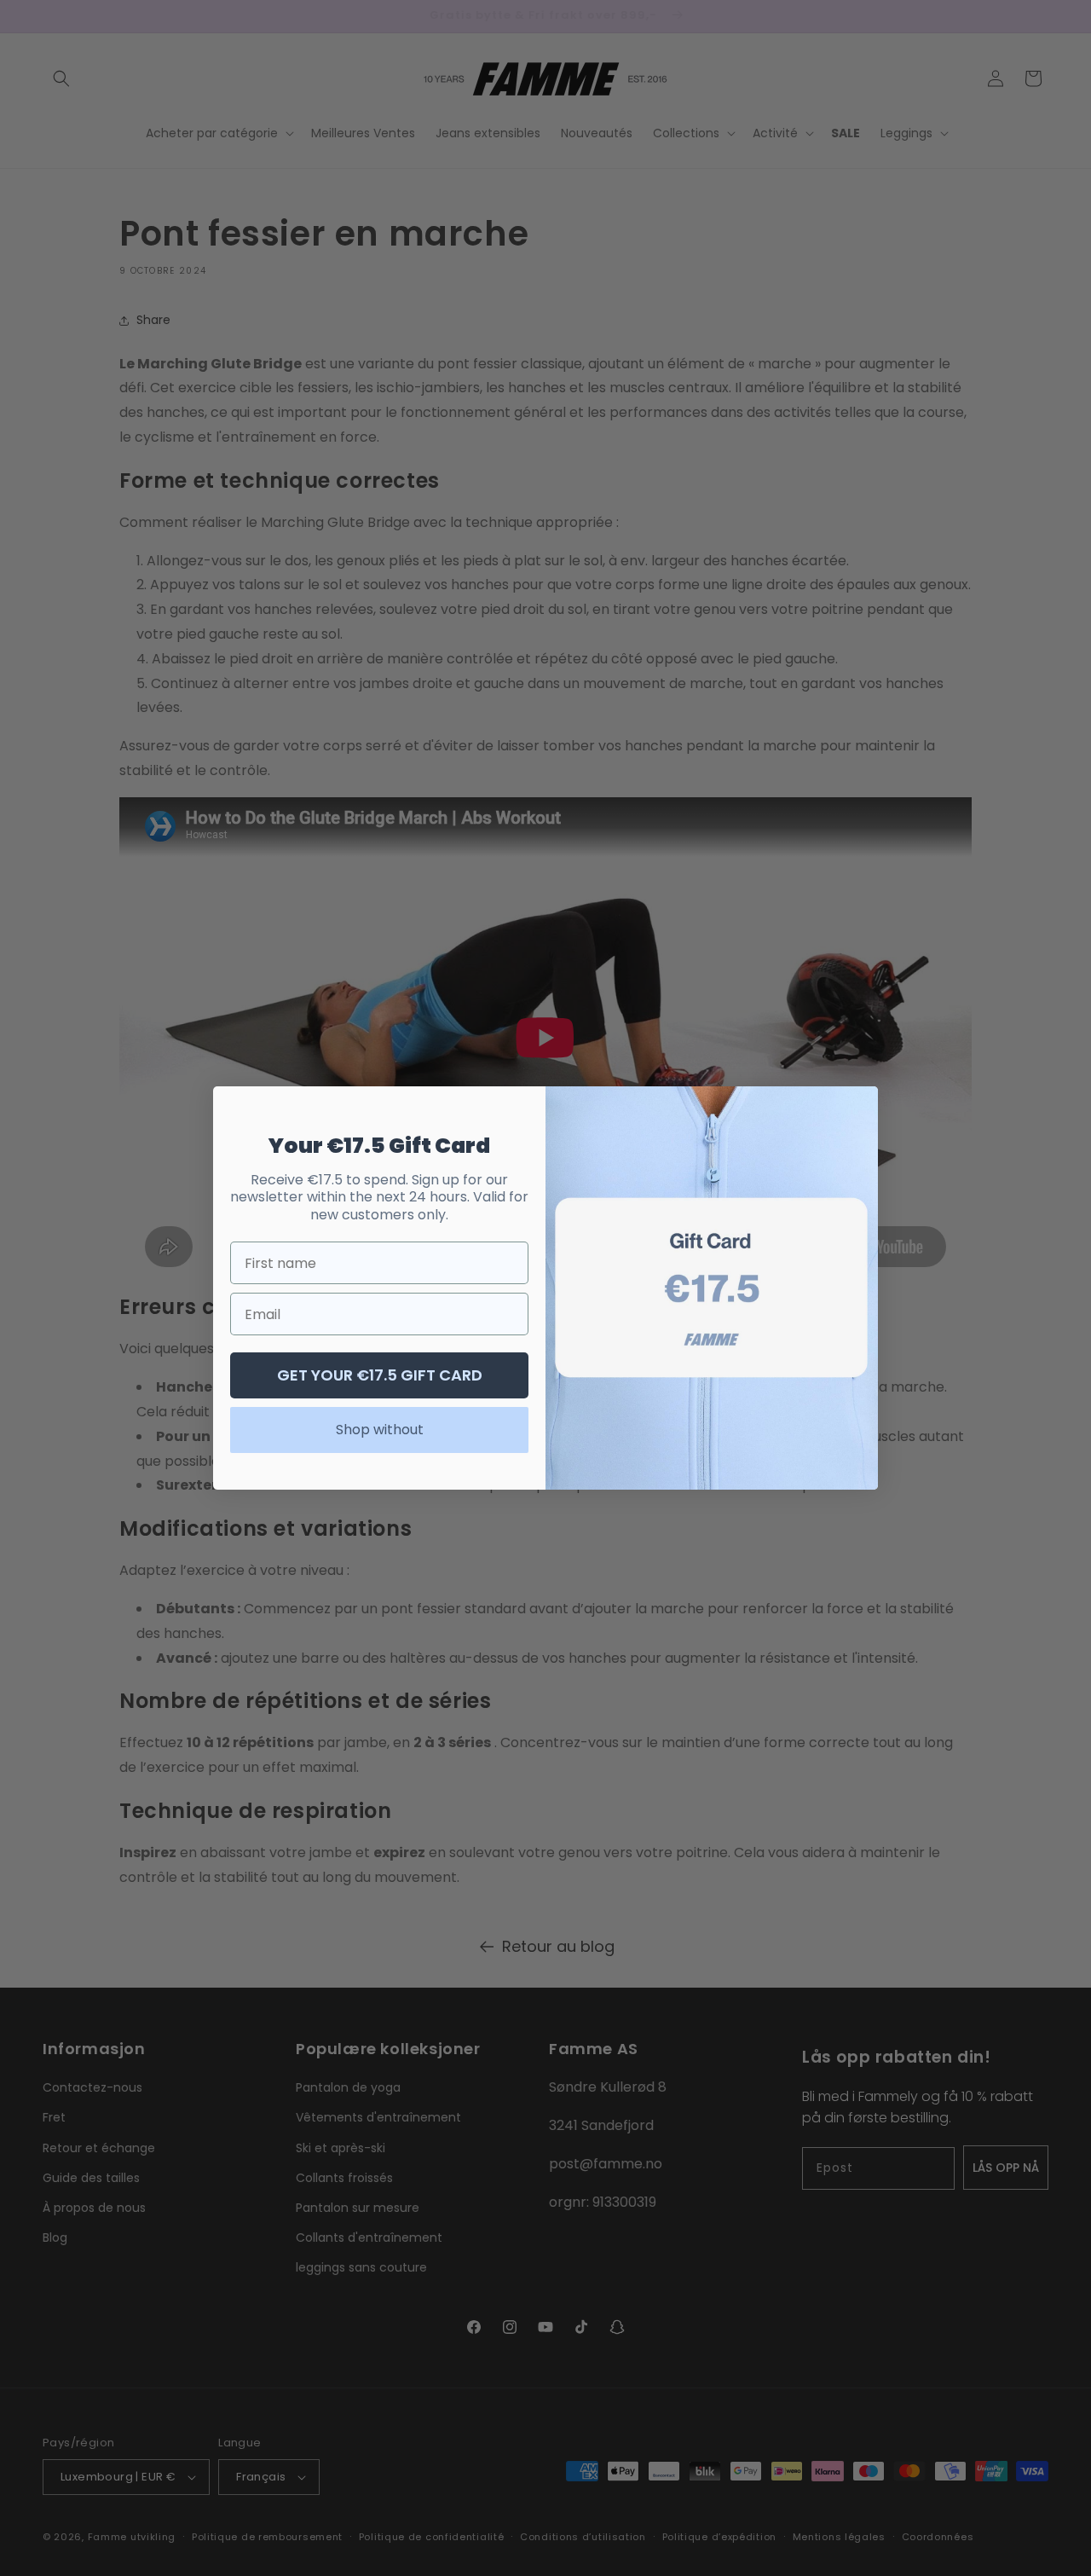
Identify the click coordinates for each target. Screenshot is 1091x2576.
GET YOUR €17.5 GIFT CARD (380, 1375)
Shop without (380, 1430)
